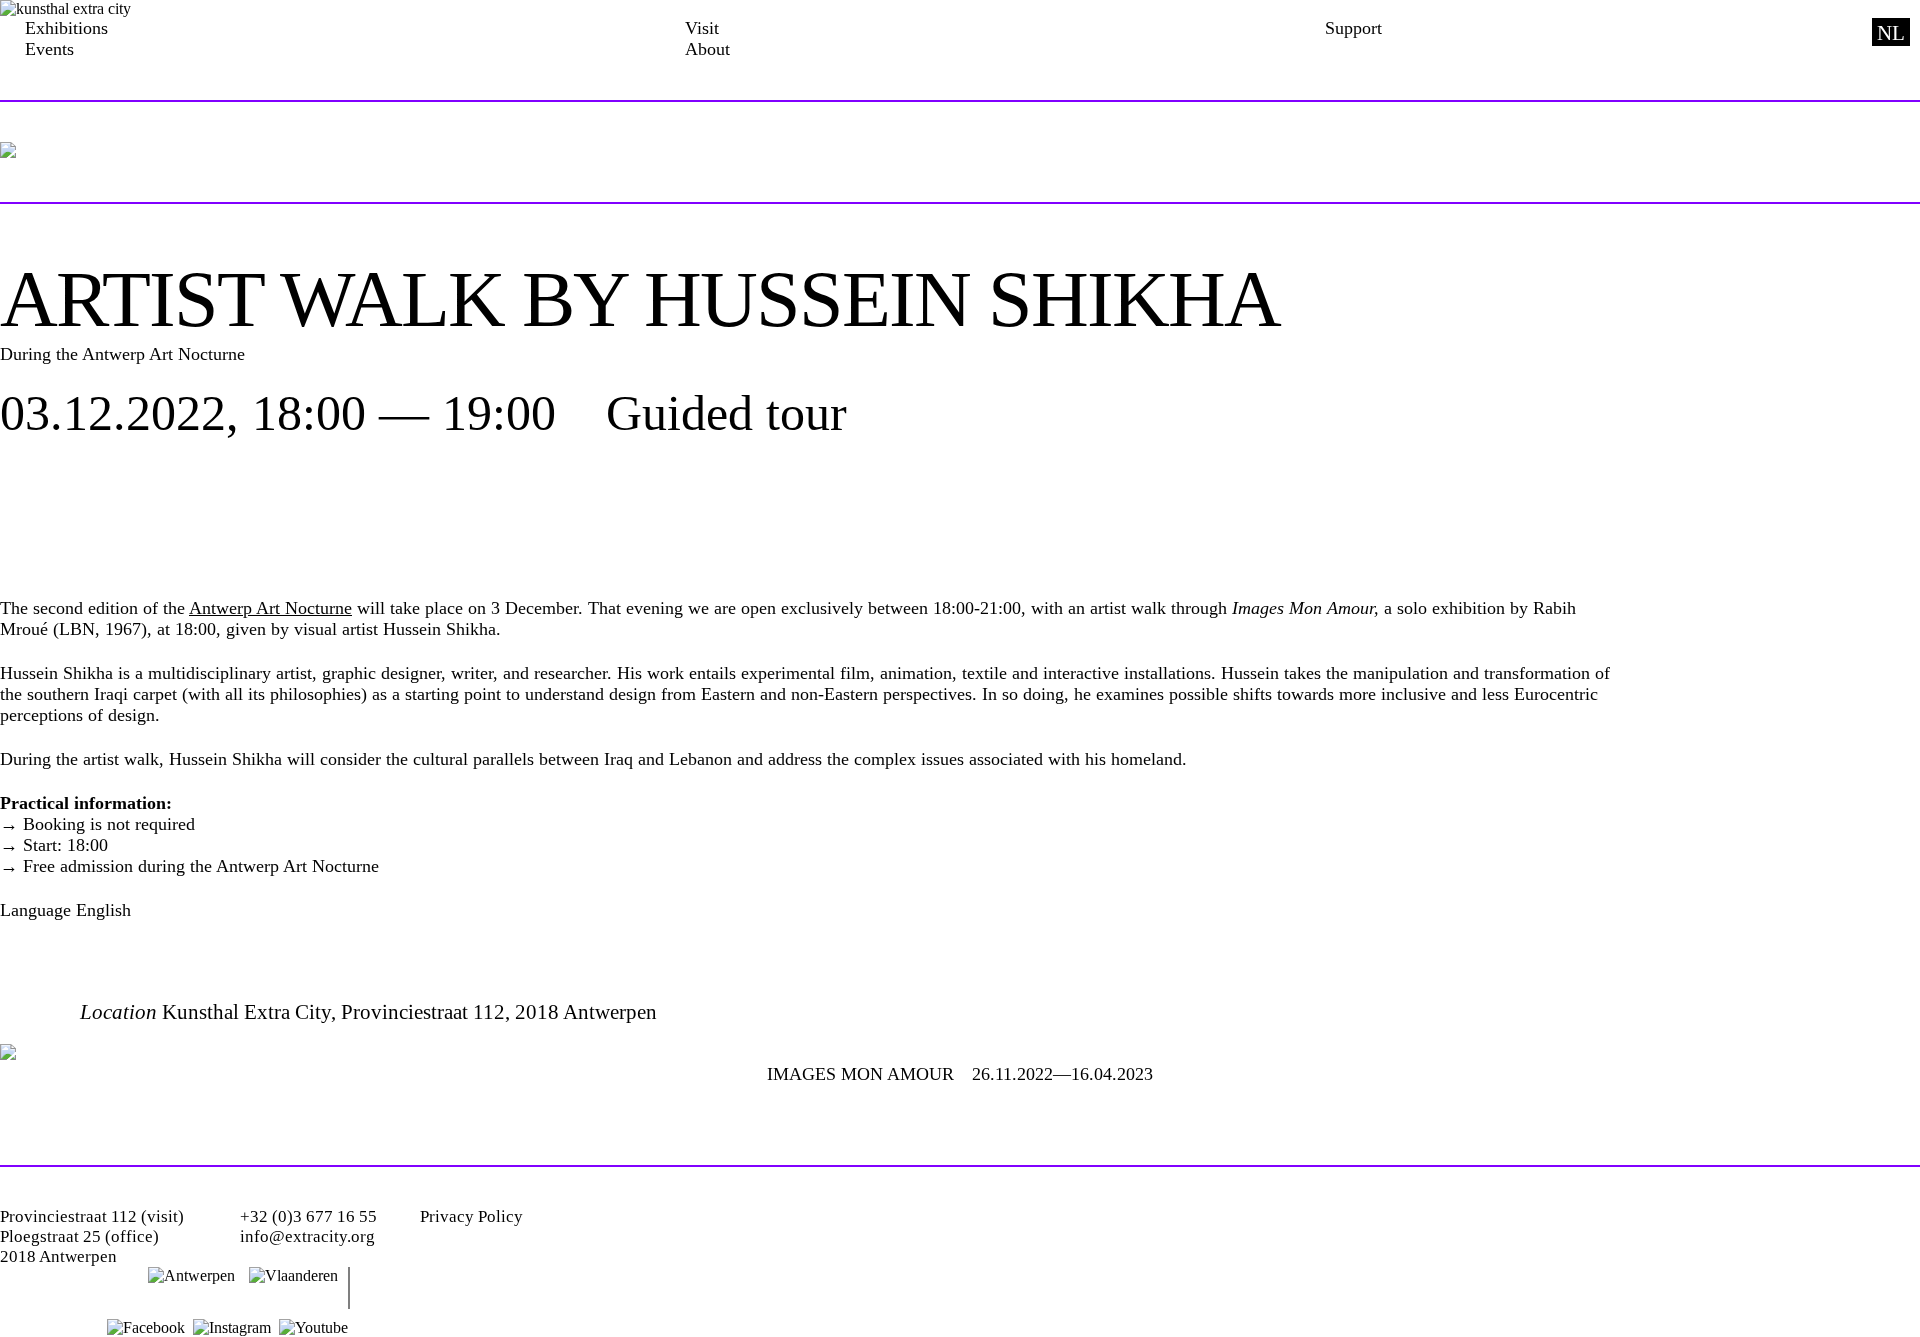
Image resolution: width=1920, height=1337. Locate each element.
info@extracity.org (307, 1236)
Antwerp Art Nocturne (270, 608)
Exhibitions (66, 28)
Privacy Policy (471, 1216)
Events (49, 49)
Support (1353, 28)
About (707, 49)
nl (1891, 33)
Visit (702, 28)
